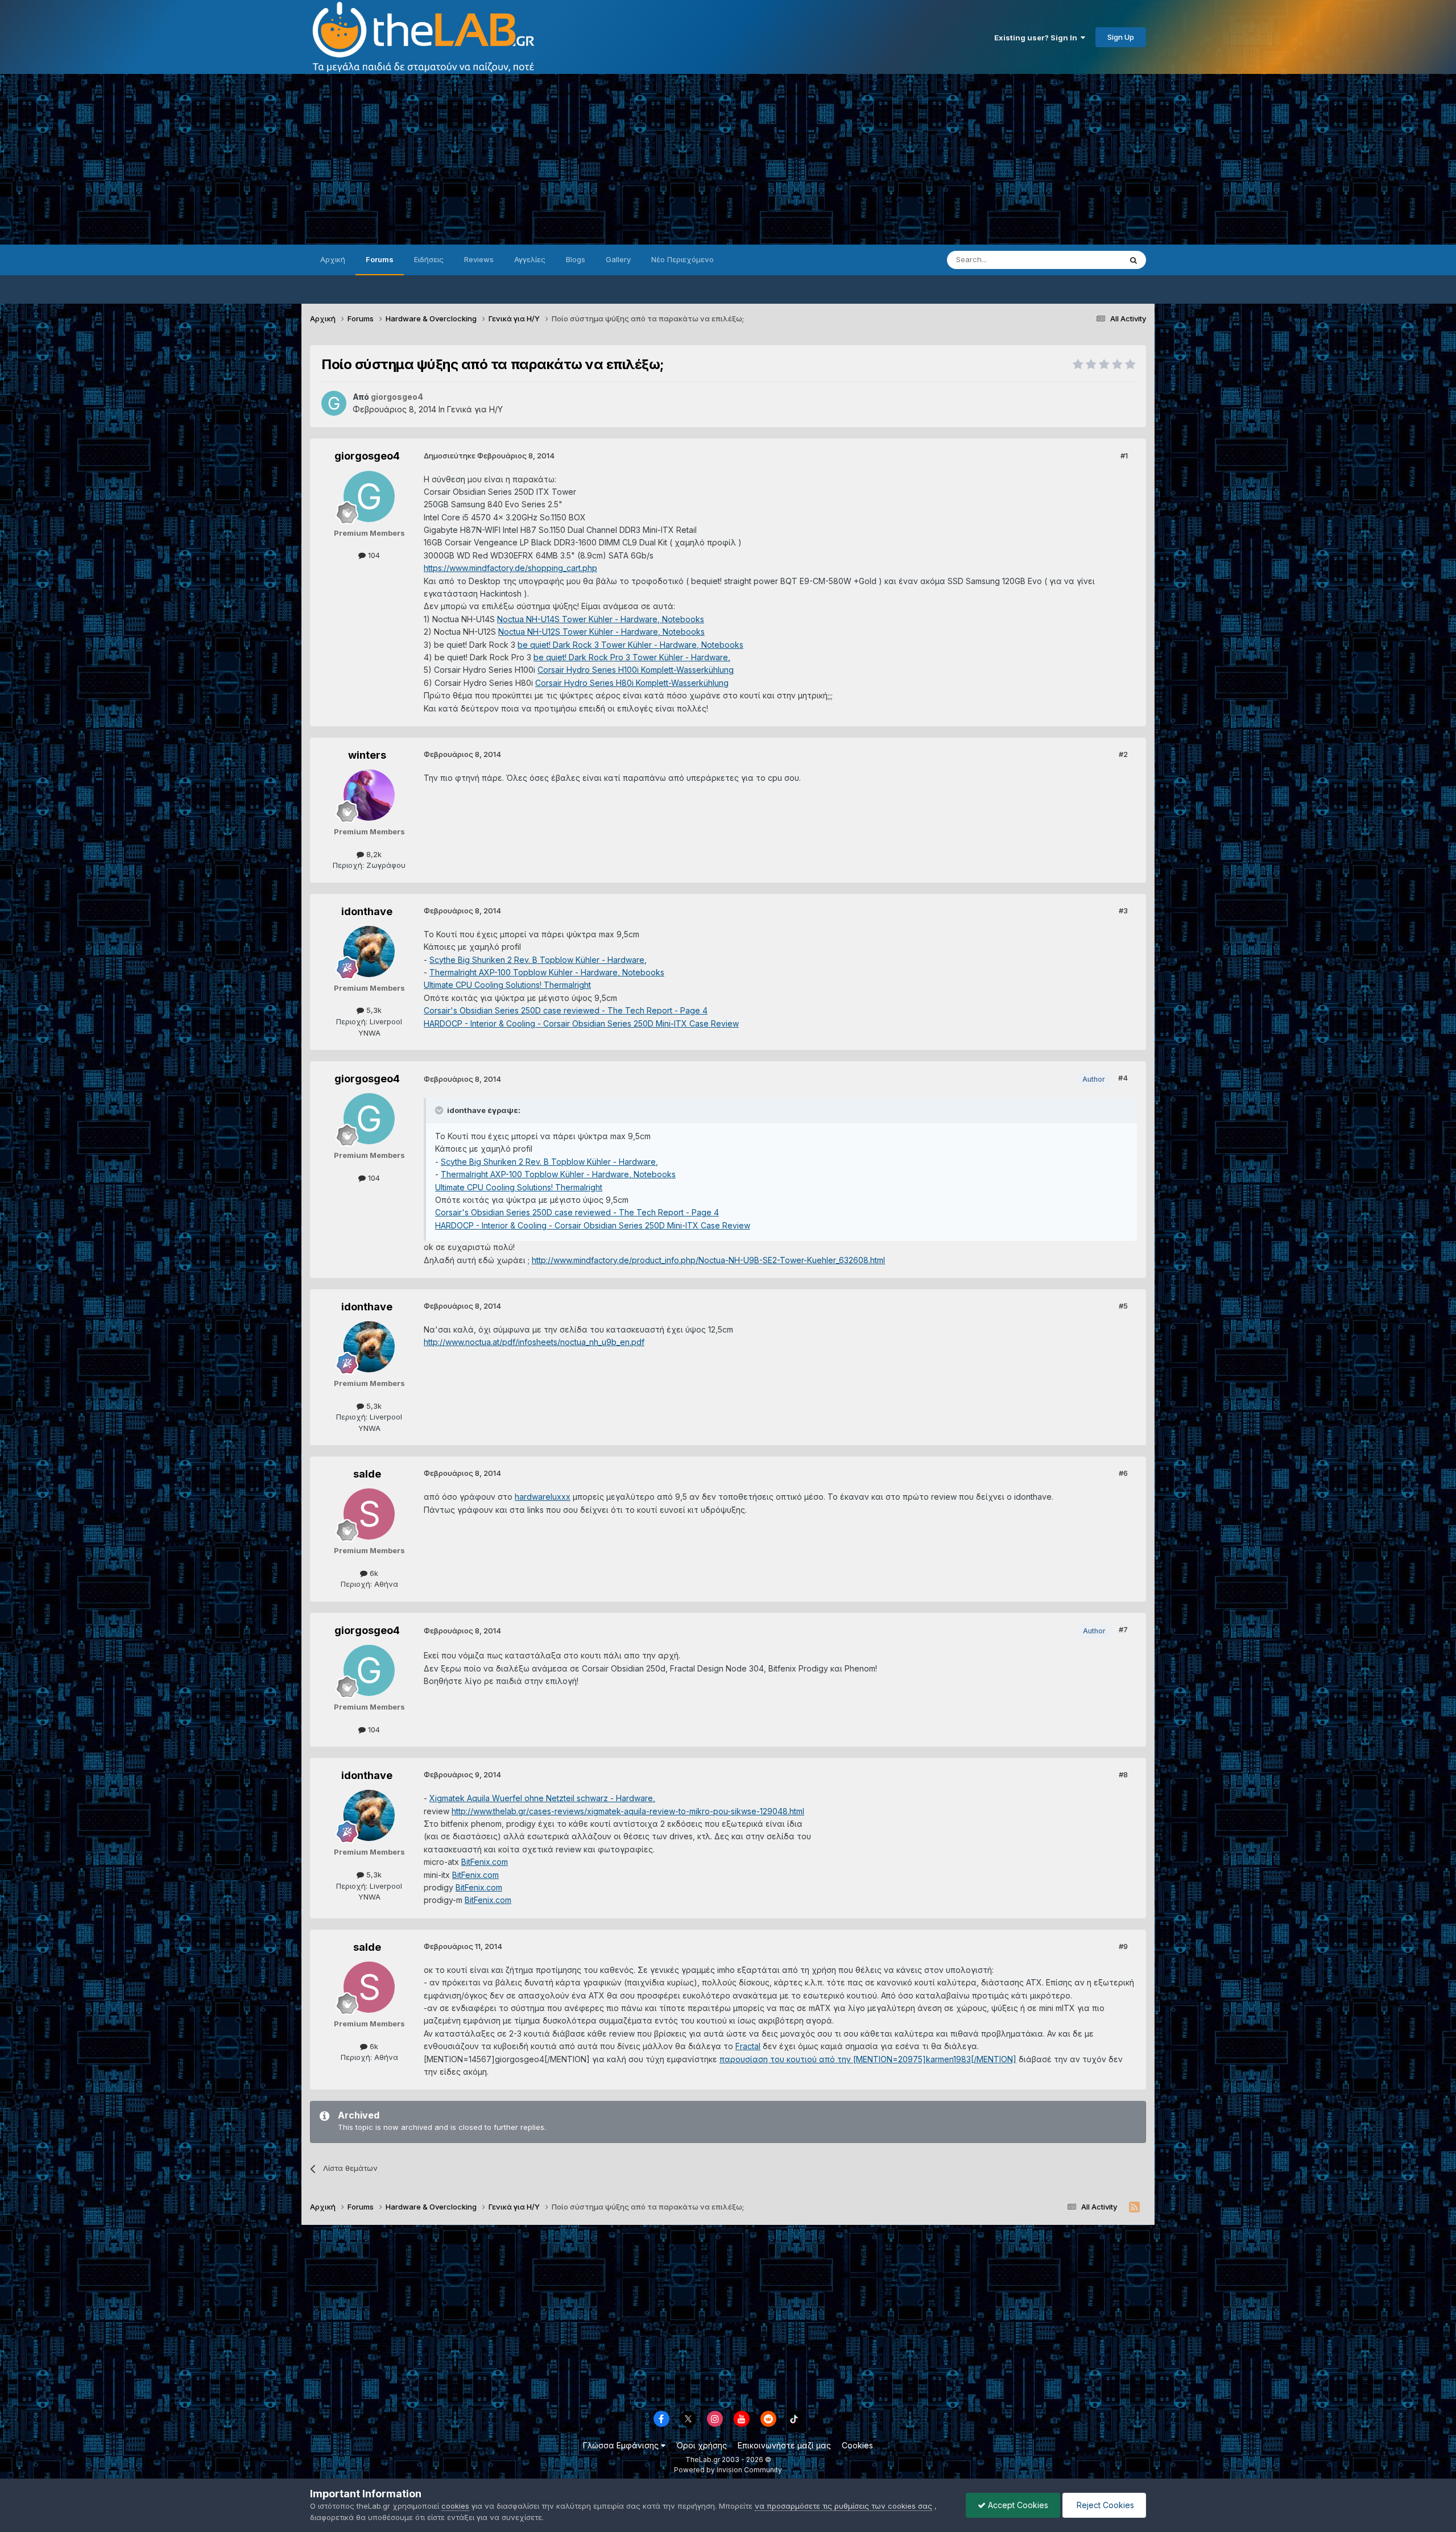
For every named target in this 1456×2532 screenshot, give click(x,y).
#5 (1123, 1306)
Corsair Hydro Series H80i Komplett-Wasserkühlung (632, 683)
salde (367, 1474)
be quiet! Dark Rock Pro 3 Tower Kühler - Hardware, (632, 657)
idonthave (367, 911)
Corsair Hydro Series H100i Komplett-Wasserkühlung (636, 670)
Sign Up (1121, 37)
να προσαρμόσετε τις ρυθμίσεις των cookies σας (843, 2506)
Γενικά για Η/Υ (475, 409)
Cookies (857, 2445)
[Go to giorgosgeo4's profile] (334, 403)
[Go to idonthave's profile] (369, 951)
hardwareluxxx (543, 1497)
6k (373, 1573)
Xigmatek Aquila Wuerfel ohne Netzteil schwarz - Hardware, (542, 1798)
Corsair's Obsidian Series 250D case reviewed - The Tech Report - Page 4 (566, 1010)
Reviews (479, 259)
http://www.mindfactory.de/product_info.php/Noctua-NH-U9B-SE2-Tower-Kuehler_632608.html (708, 1260)
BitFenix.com (485, 1862)
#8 (1123, 1774)
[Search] (1134, 260)
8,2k (373, 854)
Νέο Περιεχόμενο (682, 259)
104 (373, 555)
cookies (455, 2506)
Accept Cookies (1017, 2505)
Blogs (576, 259)
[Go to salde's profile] (369, 1514)
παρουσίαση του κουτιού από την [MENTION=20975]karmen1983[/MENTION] (868, 2059)
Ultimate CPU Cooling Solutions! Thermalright (507, 985)
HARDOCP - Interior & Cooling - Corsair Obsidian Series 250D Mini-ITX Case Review (581, 1023)
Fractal (748, 2046)
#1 (1124, 456)
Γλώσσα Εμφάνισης (622, 2445)
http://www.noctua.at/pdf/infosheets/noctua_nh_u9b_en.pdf (534, 1342)
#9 (1123, 1946)
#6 (1123, 1473)
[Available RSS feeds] (1134, 2207)
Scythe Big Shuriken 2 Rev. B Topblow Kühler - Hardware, (538, 960)
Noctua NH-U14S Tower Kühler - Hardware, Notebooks (601, 619)
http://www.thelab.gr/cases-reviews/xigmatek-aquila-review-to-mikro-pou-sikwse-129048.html (628, 1811)
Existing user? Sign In (1037, 38)
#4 (1123, 1078)
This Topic (1088, 260)
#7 (1123, 1629)
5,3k (373, 1010)
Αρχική (333, 259)
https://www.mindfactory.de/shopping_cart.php (510, 568)
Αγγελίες (530, 259)
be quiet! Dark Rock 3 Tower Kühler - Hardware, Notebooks (630, 645)
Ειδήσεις (429, 259)
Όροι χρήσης (702, 2445)
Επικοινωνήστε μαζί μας (784, 2445)
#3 (1123, 911)
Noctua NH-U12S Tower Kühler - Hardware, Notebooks (601, 632)
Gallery (618, 259)
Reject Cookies (1104, 2505)
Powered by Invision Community (728, 2470)
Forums (380, 259)
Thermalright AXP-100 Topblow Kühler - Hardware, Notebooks (547, 972)
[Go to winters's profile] (369, 795)
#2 (1123, 754)
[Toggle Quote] (440, 1110)
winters (367, 755)
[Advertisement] (728, 159)
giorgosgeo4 (367, 456)
